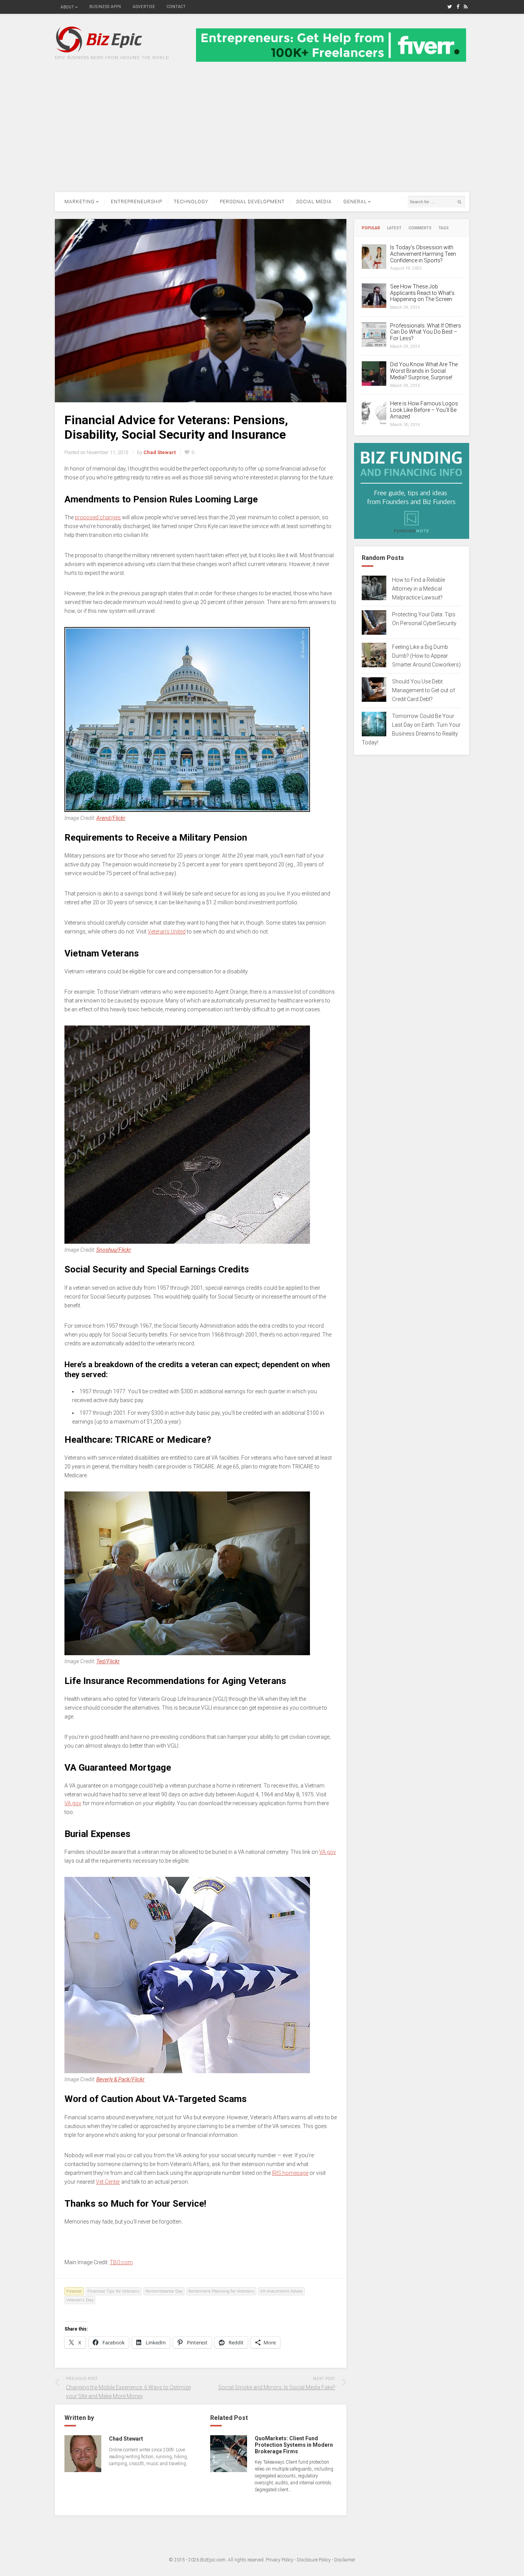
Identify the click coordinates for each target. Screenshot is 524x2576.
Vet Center (108, 2182)
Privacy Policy (280, 2560)
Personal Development (252, 202)
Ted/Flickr (108, 1661)
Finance (74, 2291)
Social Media (314, 202)
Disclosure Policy (314, 2560)
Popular (371, 228)
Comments (420, 228)
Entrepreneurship (137, 202)
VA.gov (73, 1803)
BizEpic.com (213, 2560)
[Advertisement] (262, 135)
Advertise (144, 7)
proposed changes (98, 517)
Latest (394, 228)
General (355, 202)
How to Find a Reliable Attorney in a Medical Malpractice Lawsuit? (419, 589)
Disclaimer (345, 2560)
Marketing (80, 202)
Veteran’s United (167, 932)
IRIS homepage (290, 2173)
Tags (444, 228)
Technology (191, 202)
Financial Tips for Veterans (114, 2291)
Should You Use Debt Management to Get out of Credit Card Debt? (423, 690)
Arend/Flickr (111, 818)
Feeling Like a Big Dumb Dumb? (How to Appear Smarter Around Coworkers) (426, 656)
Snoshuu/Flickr (114, 1250)
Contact (176, 7)
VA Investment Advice (281, 2291)
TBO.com (121, 2262)
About (67, 7)
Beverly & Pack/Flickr (120, 2079)
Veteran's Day (80, 2300)
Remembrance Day (164, 2291)
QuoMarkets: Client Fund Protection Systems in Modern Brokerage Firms (294, 2445)
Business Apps (105, 7)
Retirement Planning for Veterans (221, 2291)
